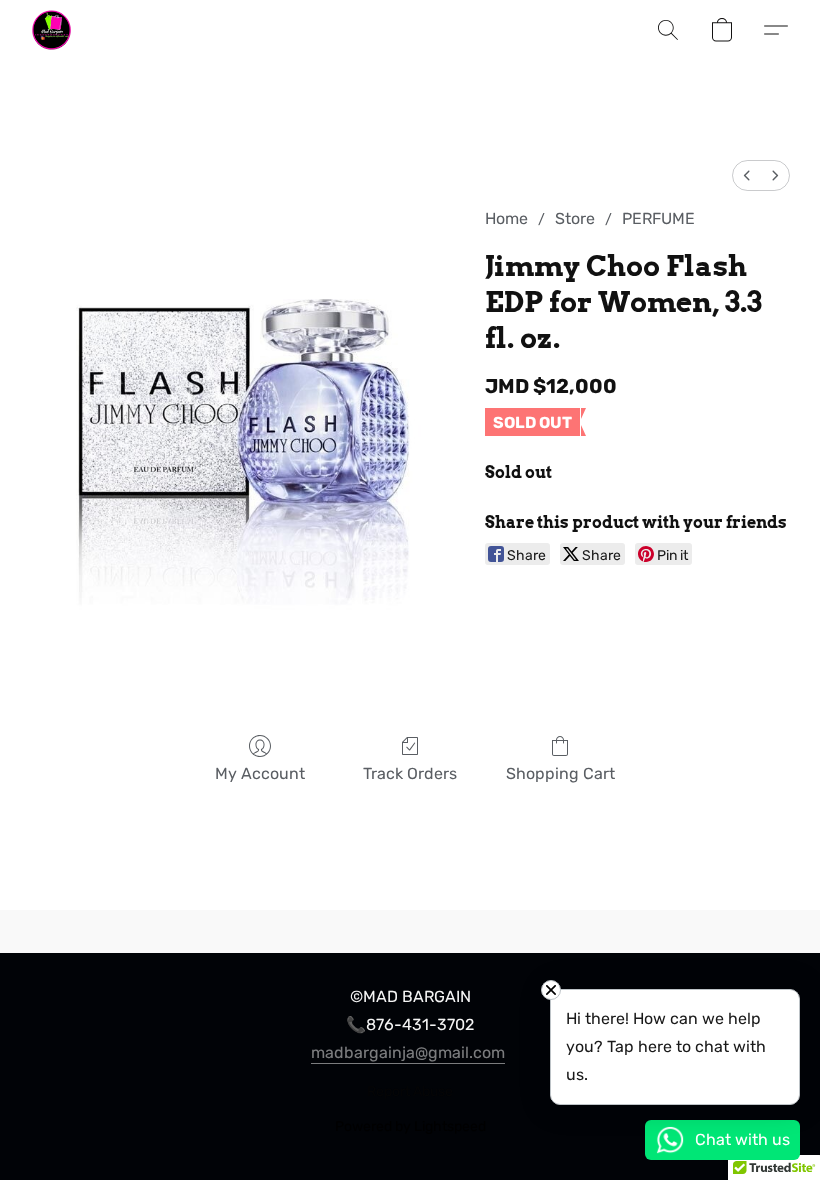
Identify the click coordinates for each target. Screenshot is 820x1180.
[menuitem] (747, 175)
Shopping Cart (560, 773)
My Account (260, 773)
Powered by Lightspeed (410, 1126)
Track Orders (410, 773)
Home (506, 218)
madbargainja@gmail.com (408, 1052)
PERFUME (658, 218)
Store (575, 218)
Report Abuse (410, 1091)
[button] (51, 30)
